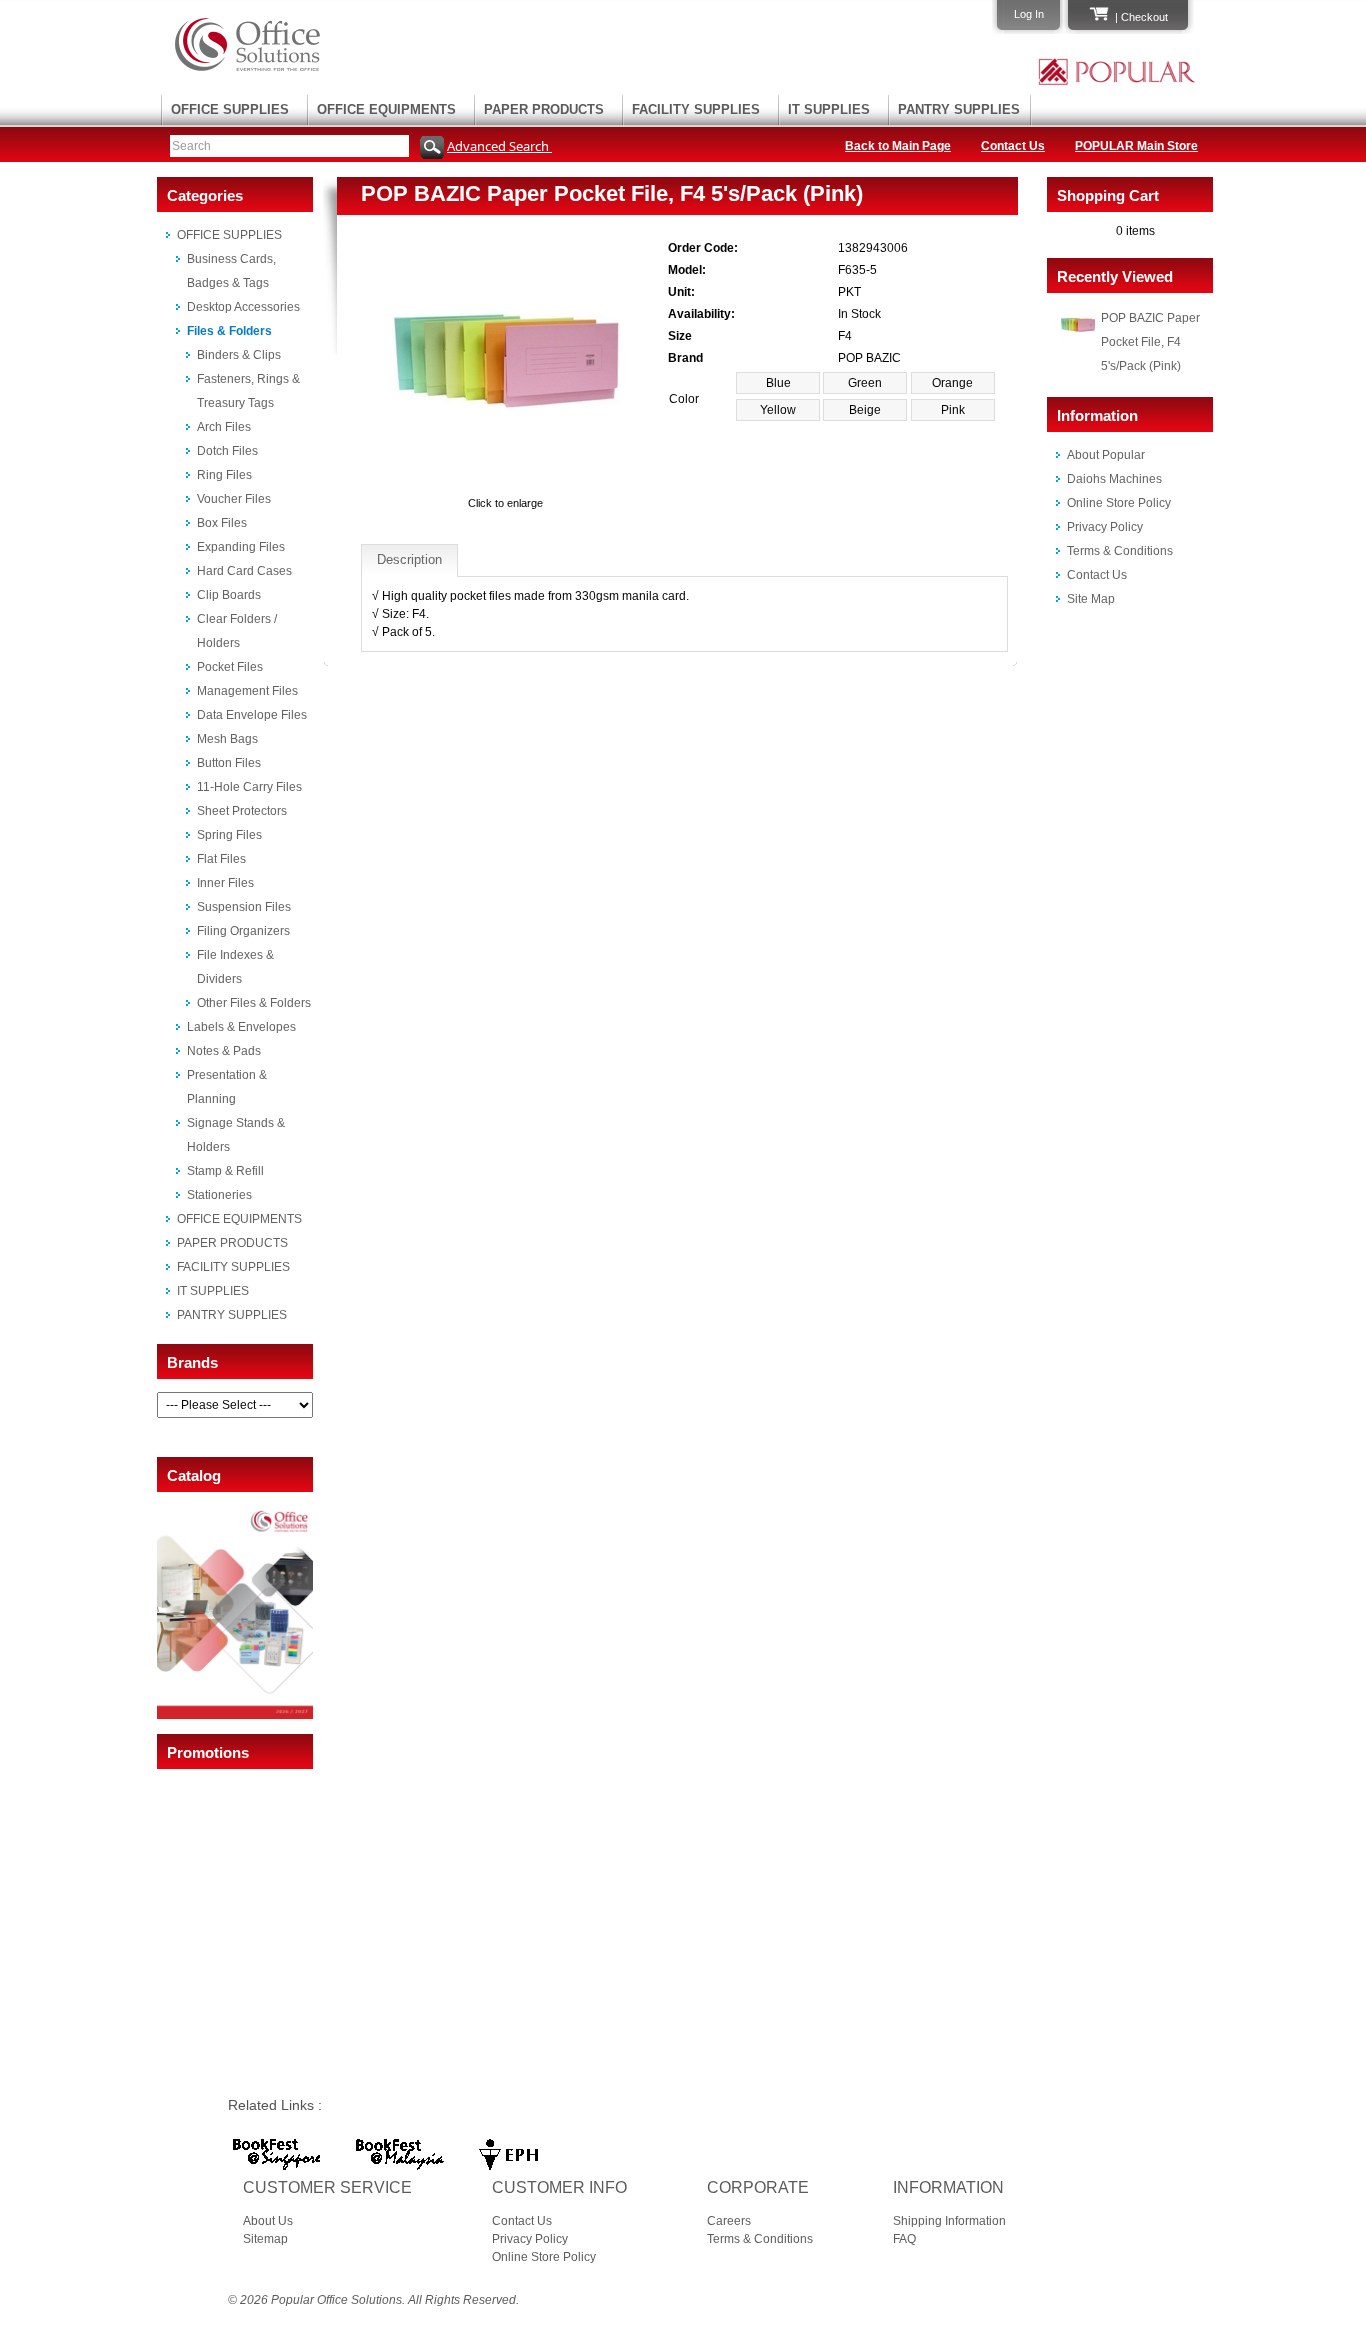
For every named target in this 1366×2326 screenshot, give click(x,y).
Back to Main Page (898, 146)
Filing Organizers (243, 931)
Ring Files (224, 475)
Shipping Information (949, 2221)
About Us (268, 2221)
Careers (729, 2221)
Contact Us (1013, 146)
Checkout (1144, 17)
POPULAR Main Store (1136, 146)
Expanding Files (241, 547)
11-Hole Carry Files (249, 787)
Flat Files (221, 859)
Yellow (778, 410)
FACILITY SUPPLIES (696, 109)
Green (865, 383)
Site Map (1091, 599)
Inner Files (225, 883)
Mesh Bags (227, 739)
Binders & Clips (239, 355)
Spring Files (229, 835)
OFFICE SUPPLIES (230, 109)
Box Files (222, 523)
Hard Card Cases (244, 571)
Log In (1029, 14)
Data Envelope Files (252, 715)
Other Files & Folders (254, 1003)
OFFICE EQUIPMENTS (386, 109)
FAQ (904, 2239)
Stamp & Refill (225, 1171)
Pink (953, 410)
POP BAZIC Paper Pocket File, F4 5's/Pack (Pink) (1150, 342)
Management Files (247, 691)
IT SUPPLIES (829, 109)
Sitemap (265, 2239)
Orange (952, 383)
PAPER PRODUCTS (544, 109)
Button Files (229, 763)
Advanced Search (499, 146)
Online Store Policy (1119, 503)
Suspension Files (244, 907)
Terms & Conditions (1120, 551)
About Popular (1106, 455)
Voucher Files (234, 499)
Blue (778, 383)
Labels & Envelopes (241, 1027)
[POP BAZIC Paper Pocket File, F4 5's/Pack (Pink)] (506, 485)
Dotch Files (227, 451)
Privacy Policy (1105, 527)
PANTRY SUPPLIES (959, 109)
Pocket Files (230, 667)
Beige (865, 410)
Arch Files (224, 427)
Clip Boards (229, 595)
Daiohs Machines (1114, 479)
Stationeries (219, 1195)
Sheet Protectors (242, 811)
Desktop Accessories (243, 307)
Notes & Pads (224, 1051)
